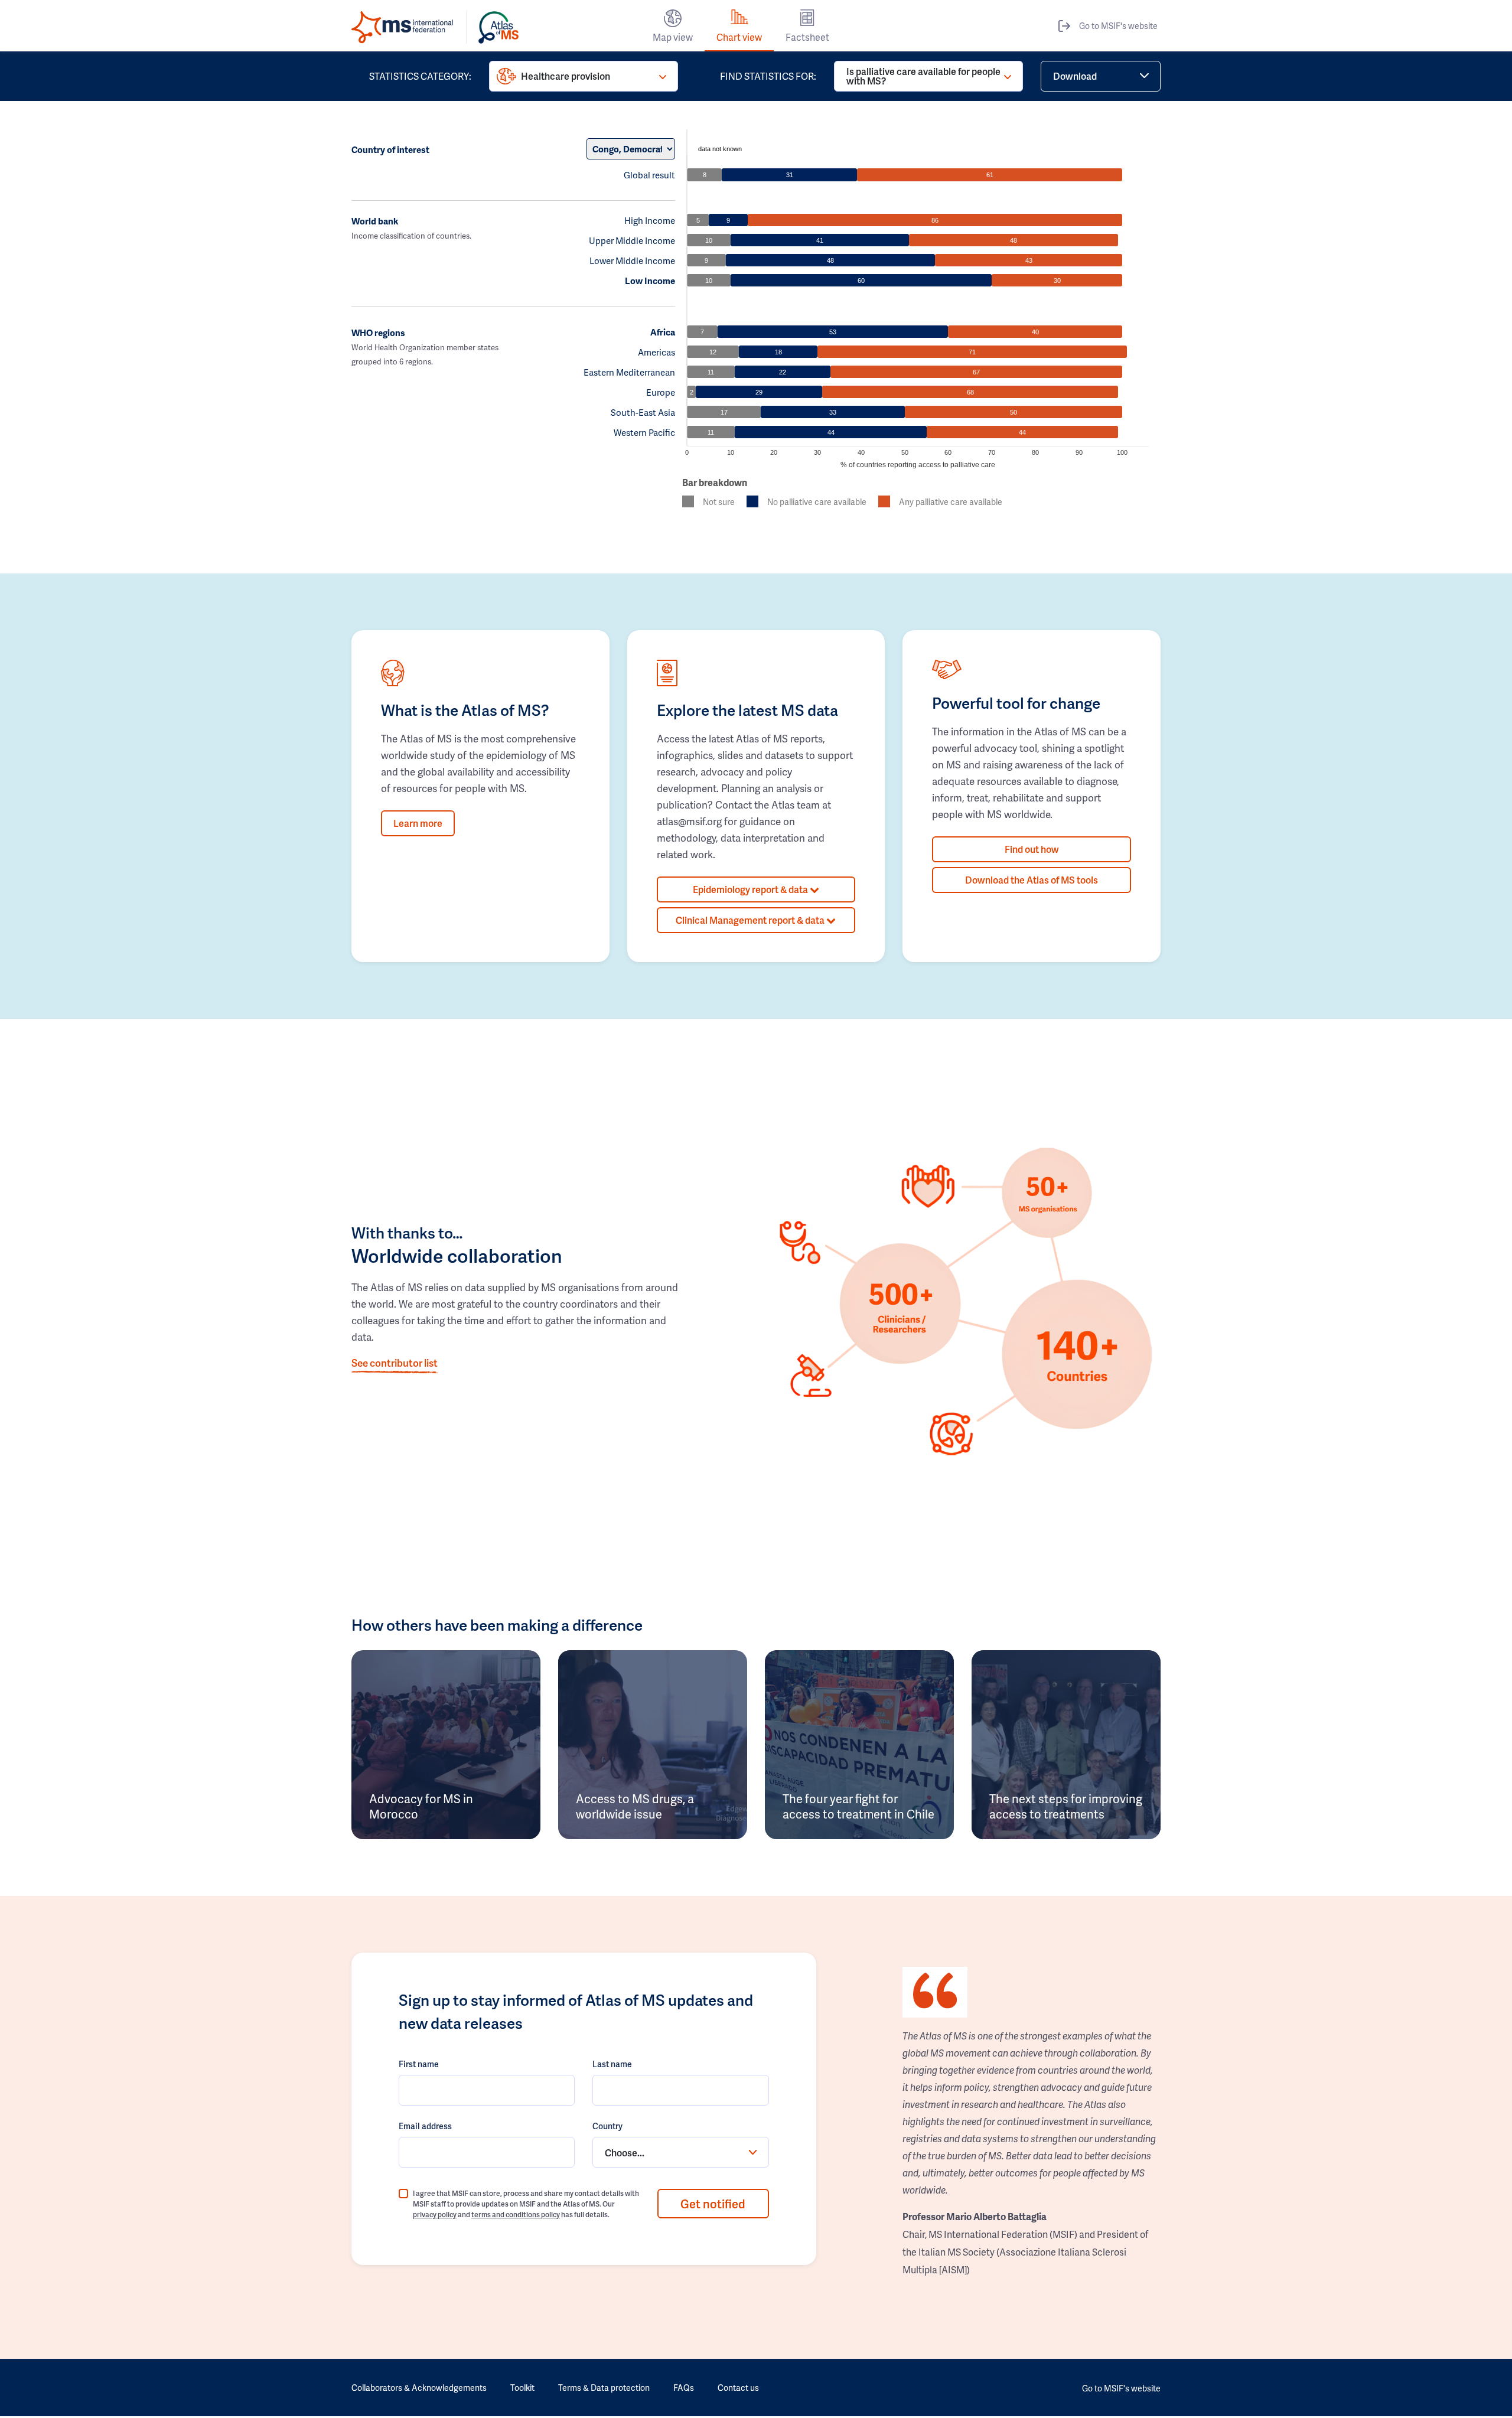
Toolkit (522, 2388)
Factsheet (807, 37)
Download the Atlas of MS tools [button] (1032, 880)
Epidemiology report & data (751, 889)
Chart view (739, 37)
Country (607, 2126)
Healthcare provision (566, 76)
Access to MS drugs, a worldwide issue (635, 1806)
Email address (425, 2126)
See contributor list (395, 1363)
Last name (612, 2064)
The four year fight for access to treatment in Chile (858, 1806)
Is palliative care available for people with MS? (923, 76)
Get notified (713, 2204)
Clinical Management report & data (751, 920)
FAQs (684, 2388)
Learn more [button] (418, 823)
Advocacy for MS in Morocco (421, 1806)
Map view (673, 37)
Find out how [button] (1032, 849)
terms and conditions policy (516, 2215)
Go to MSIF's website (1118, 26)
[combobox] (680, 2152)
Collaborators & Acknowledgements (419, 2388)
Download (1075, 76)
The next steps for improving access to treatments (1066, 1806)
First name (419, 2064)
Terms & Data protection (604, 2388)
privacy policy (435, 2215)
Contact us (738, 2388)
